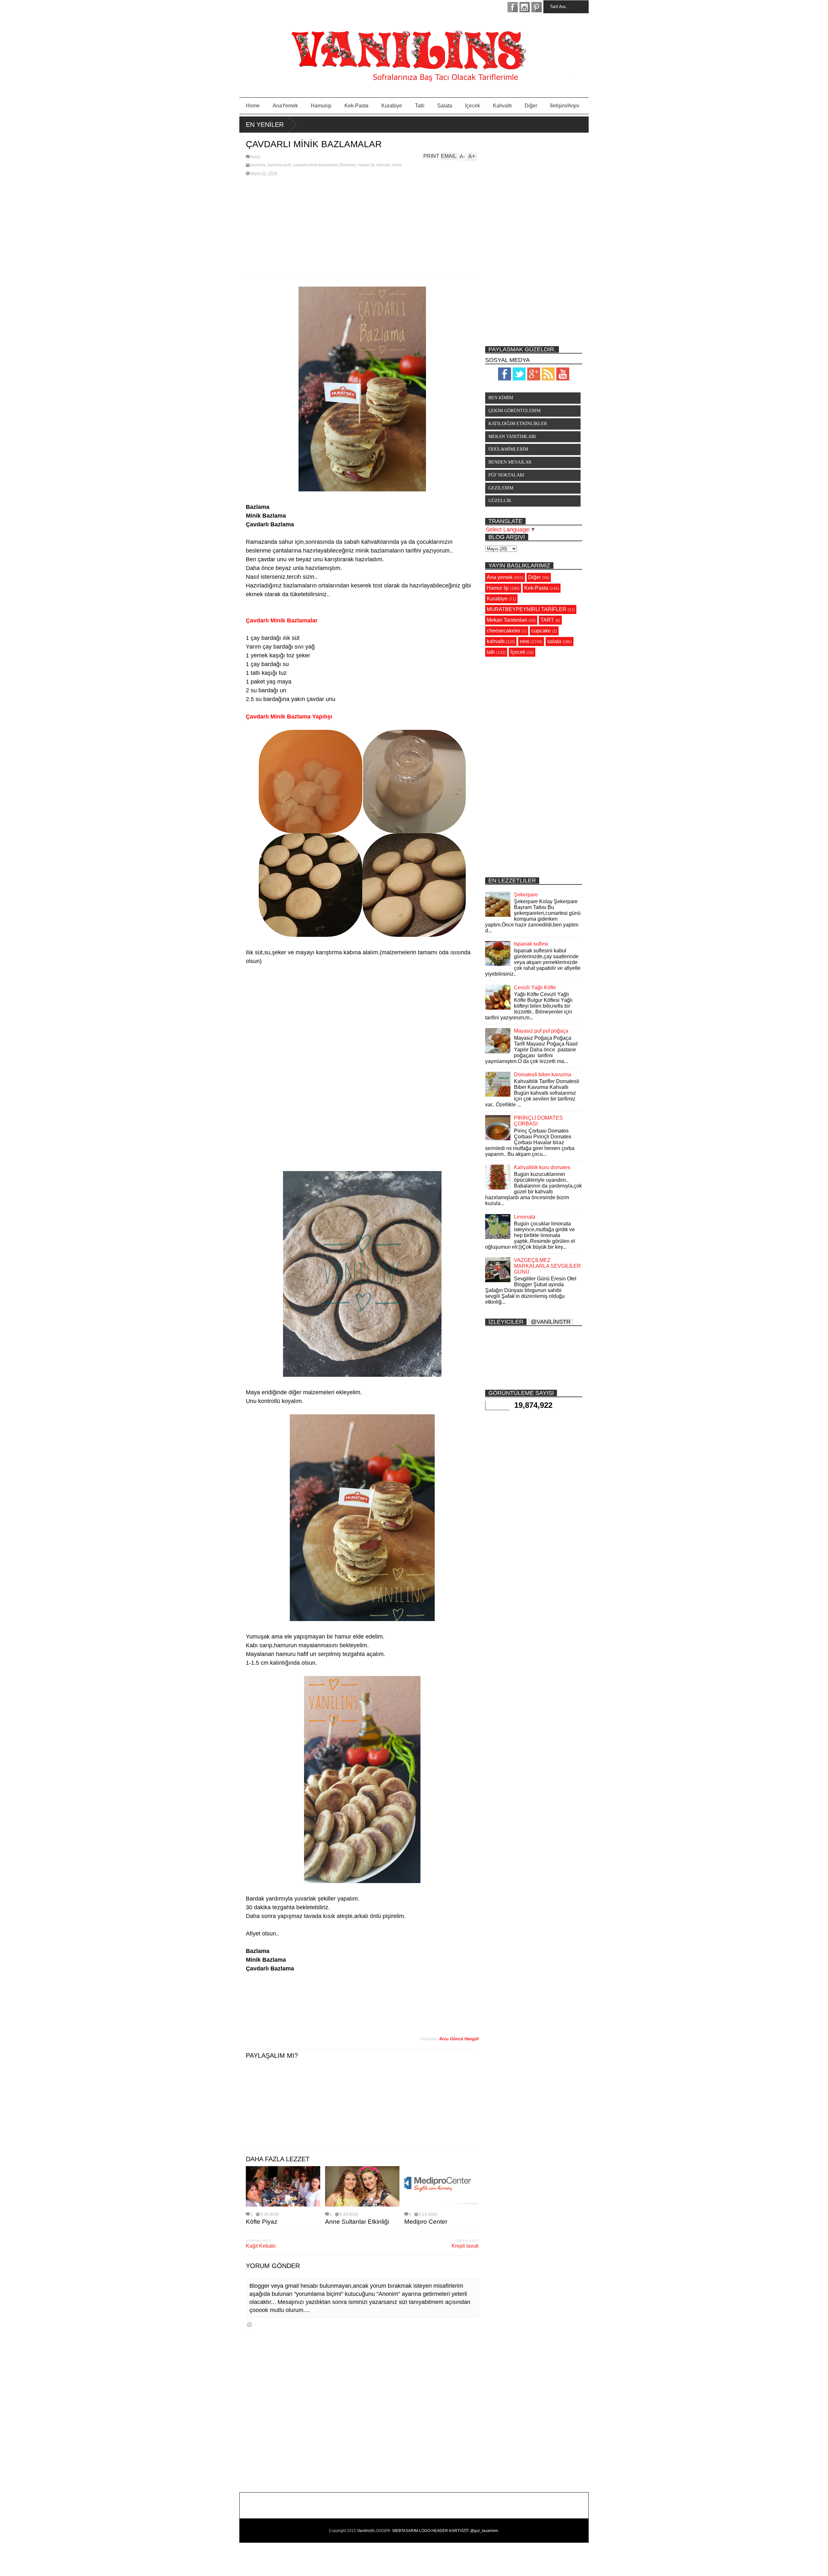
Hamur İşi (366, 165)
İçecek (473, 106)
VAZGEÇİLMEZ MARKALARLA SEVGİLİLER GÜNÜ (547, 1266)
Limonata (525, 1217)
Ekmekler (348, 165)
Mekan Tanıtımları (507, 620)
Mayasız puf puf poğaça (541, 1031)
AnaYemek (285, 106)
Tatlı (420, 106)
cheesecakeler (504, 631)
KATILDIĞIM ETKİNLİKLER (518, 424)
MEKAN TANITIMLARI (512, 437)
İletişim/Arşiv (565, 106)
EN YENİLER (265, 125)
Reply (256, 157)
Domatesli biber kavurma (543, 1074)
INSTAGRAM (525, 7)
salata (554, 641)
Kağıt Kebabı (261, 2246)
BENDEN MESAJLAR (510, 462)
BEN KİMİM (501, 398)
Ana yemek (500, 577)
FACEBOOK (513, 7)
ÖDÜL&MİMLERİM (508, 449)
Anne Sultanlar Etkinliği (357, 2222)
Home (253, 106)
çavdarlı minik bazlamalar (315, 165)
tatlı (491, 652)
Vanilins (364, 2531)
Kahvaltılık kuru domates (542, 1167)
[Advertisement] (362, 226)
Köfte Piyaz (262, 2222)
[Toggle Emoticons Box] (249, 2324)
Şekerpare (526, 895)
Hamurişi (321, 106)
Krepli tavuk (465, 2246)
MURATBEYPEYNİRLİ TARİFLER (527, 609)
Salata (445, 106)
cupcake (541, 631)
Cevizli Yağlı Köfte (535, 987)
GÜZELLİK (500, 501)
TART (547, 620)
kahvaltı (383, 165)
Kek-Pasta (356, 106)
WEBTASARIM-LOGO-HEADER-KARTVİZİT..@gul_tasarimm (445, 2531)
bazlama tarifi (279, 165)
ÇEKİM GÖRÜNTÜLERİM (514, 411)
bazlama (258, 165)
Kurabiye (392, 106)
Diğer (531, 106)
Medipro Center (426, 2222)
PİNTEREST (537, 7)
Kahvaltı (502, 106)
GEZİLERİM (501, 488)
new (525, 641)
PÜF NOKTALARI (506, 475)
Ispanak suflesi (531, 944)
